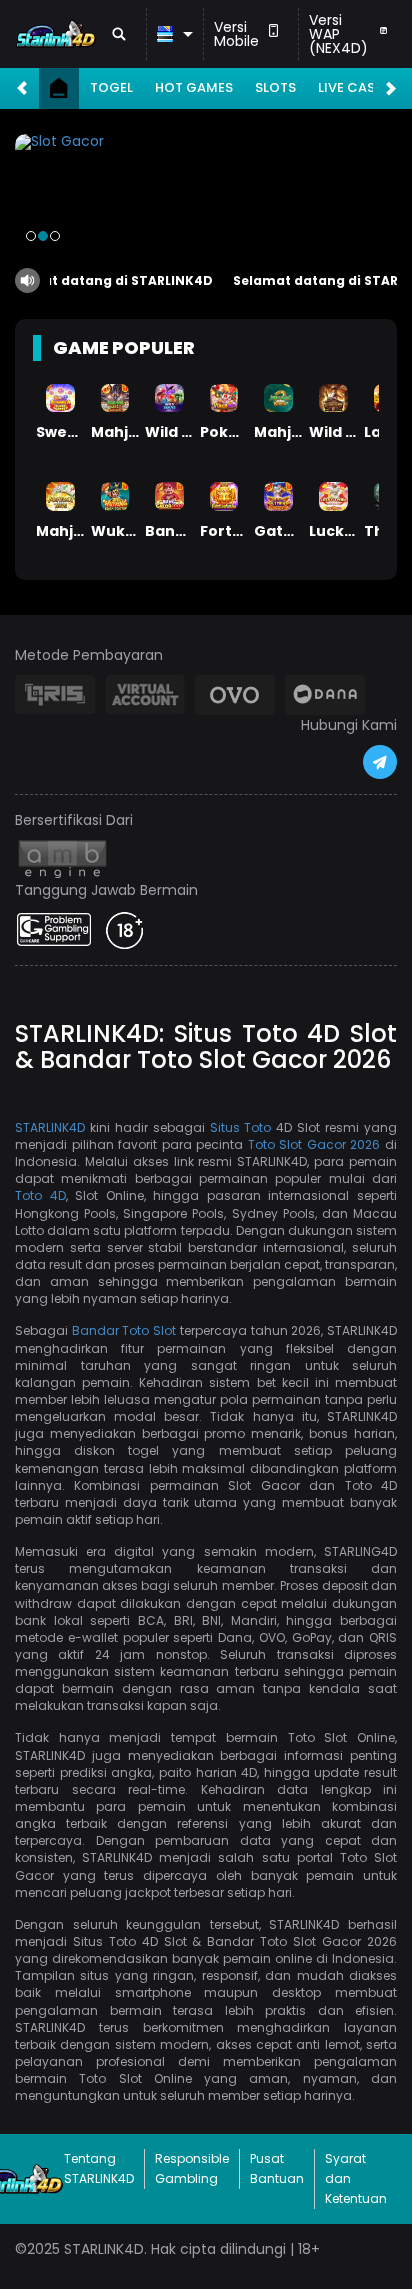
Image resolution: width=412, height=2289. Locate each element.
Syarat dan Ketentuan (356, 2178)
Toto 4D (40, 1195)
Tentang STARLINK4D (99, 2168)
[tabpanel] (206, 195)
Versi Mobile (236, 34)
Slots (275, 88)
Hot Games (194, 88)
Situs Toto (241, 1127)
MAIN (60, 398)
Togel (111, 88)
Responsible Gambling (192, 2168)
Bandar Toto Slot (124, 1330)
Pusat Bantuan (277, 2168)
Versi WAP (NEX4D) (338, 34)
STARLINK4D (50, 1127)
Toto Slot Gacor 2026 (314, 1144)
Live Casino (359, 88)
